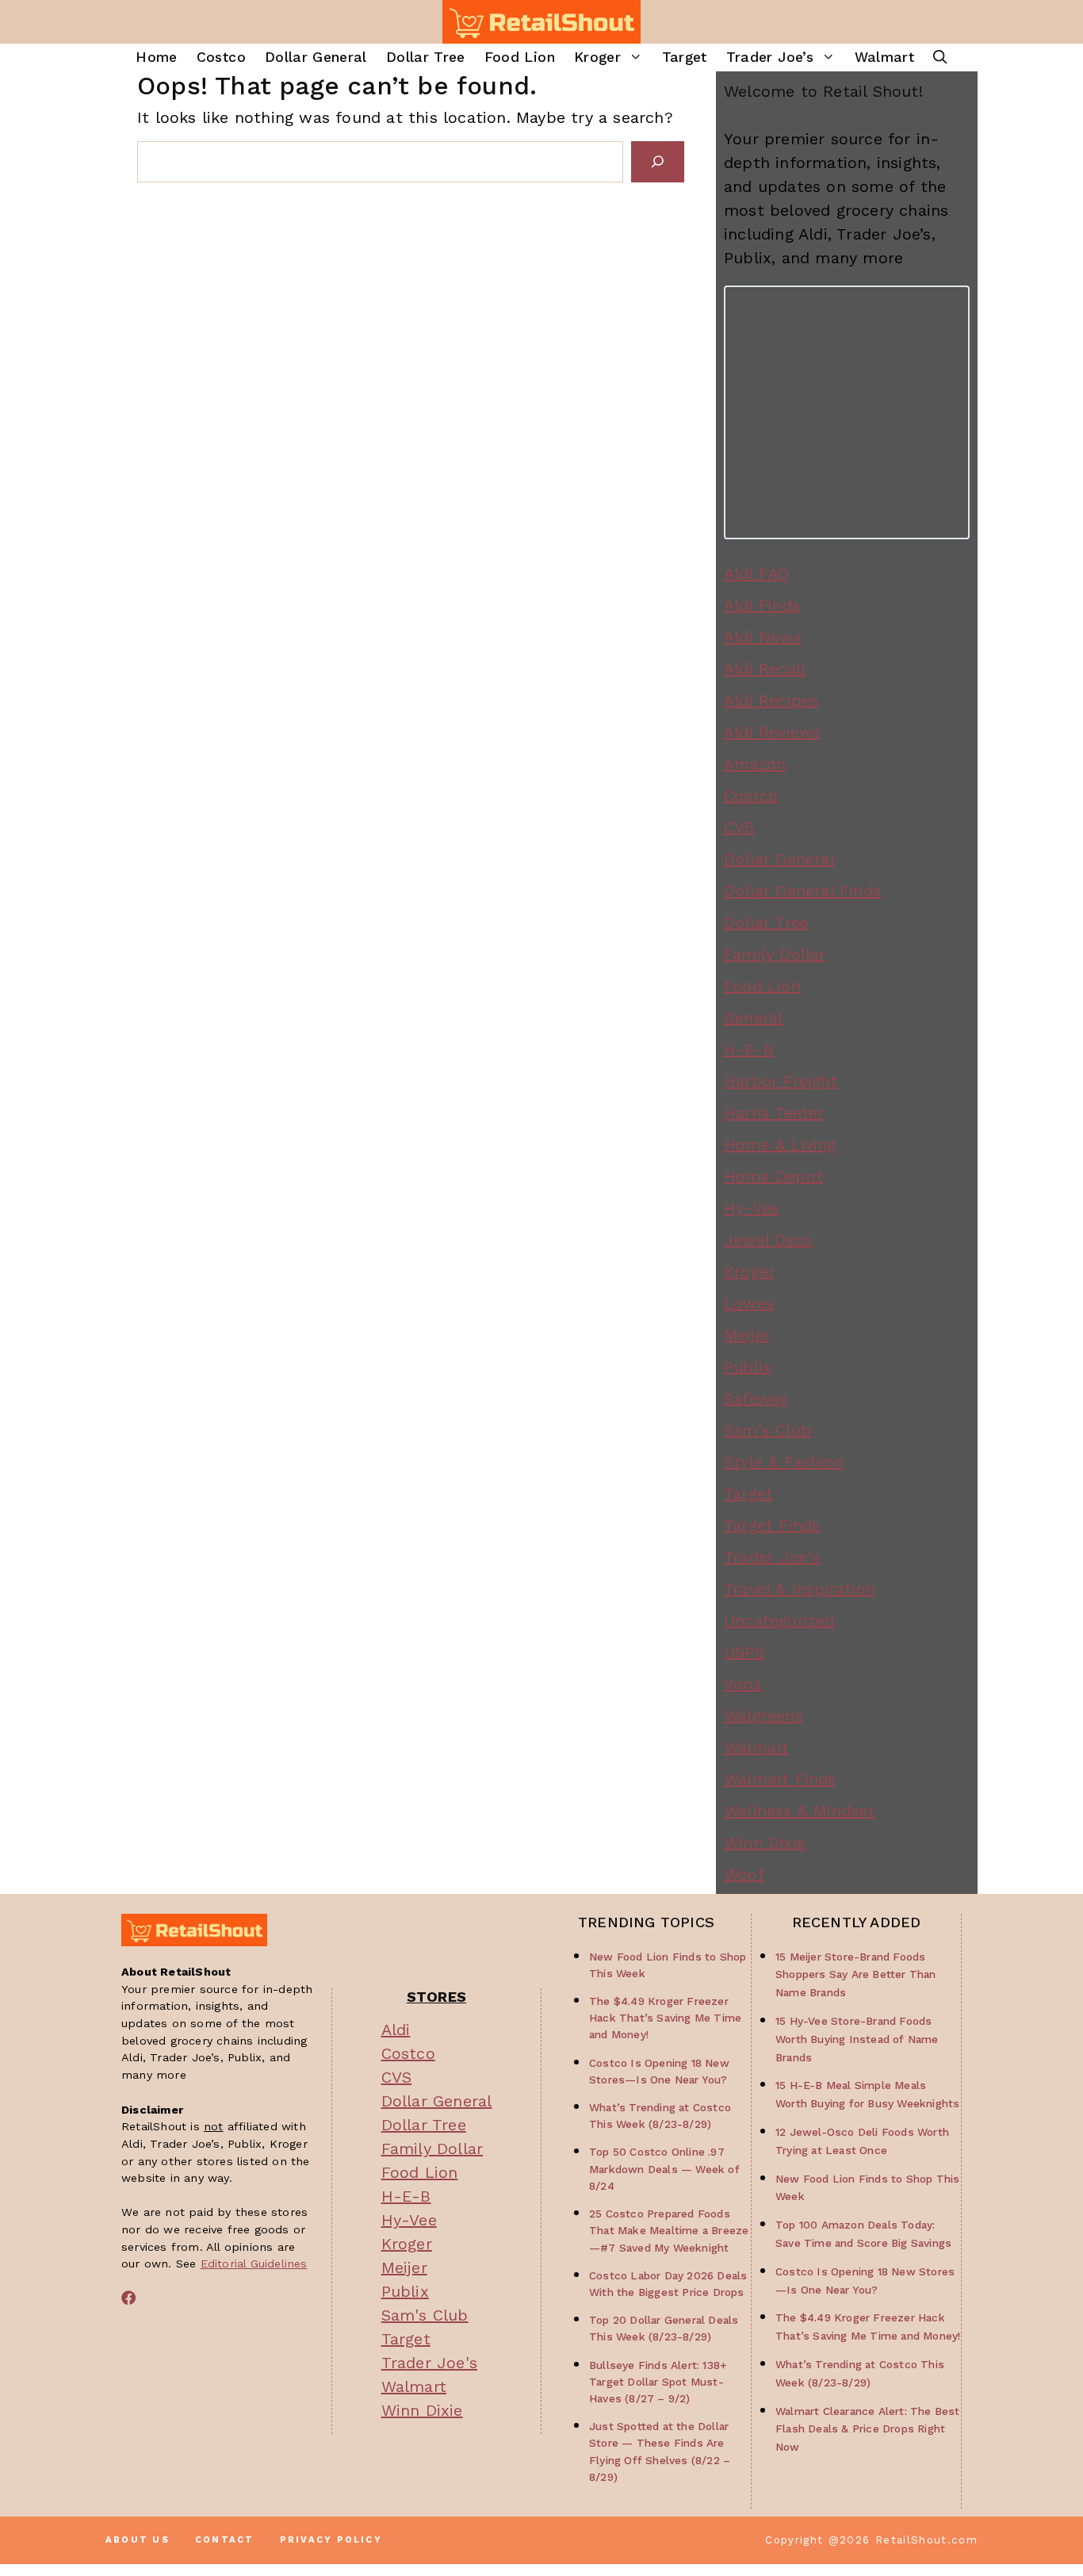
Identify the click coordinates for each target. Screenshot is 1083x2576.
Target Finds (772, 1525)
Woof (744, 1874)
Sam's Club (767, 1430)
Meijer (747, 1335)
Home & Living (780, 1144)
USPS (744, 1652)
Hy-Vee (752, 1208)
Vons (742, 1684)
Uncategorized (779, 1620)
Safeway (756, 1398)
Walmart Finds (780, 1779)
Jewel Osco (768, 1240)
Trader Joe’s (770, 57)
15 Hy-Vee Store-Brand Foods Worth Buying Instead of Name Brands (857, 2039)
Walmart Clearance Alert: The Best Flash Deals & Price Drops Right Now (868, 2429)
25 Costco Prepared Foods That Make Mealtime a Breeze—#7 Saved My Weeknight (669, 2230)
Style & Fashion (784, 1462)
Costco (221, 57)
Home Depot (773, 1176)
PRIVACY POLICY (331, 2540)
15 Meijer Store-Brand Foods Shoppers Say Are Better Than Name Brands (856, 1975)
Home (156, 57)
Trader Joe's (772, 1557)
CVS (739, 827)
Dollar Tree (426, 57)
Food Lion (520, 57)
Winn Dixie (765, 1842)
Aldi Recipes (771, 700)
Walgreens (763, 1715)
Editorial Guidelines (254, 2264)
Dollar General (316, 57)
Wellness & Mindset (800, 1811)
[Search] (658, 162)
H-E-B (749, 1049)
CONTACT (225, 2540)
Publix (748, 1367)
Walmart (884, 57)
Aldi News (763, 637)
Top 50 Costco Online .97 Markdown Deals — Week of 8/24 (664, 2168)
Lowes (749, 1303)
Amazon (755, 764)
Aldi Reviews (772, 732)
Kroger (597, 57)
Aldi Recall (765, 669)
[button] (940, 57)
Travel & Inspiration (800, 1589)
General (753, 1018)
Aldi (396, 2030)
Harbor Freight (781, 1081)
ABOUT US (138, 2540)
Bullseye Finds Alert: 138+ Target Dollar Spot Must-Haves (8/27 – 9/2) (658, 2382)
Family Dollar (775, 954)
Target (685, 57)
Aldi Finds (762, 605)
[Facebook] (128, 2298)
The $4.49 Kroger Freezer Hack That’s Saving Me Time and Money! (665, 2018)
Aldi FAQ (757, 573)
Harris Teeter (774, 1113)
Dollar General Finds (802, 891)
